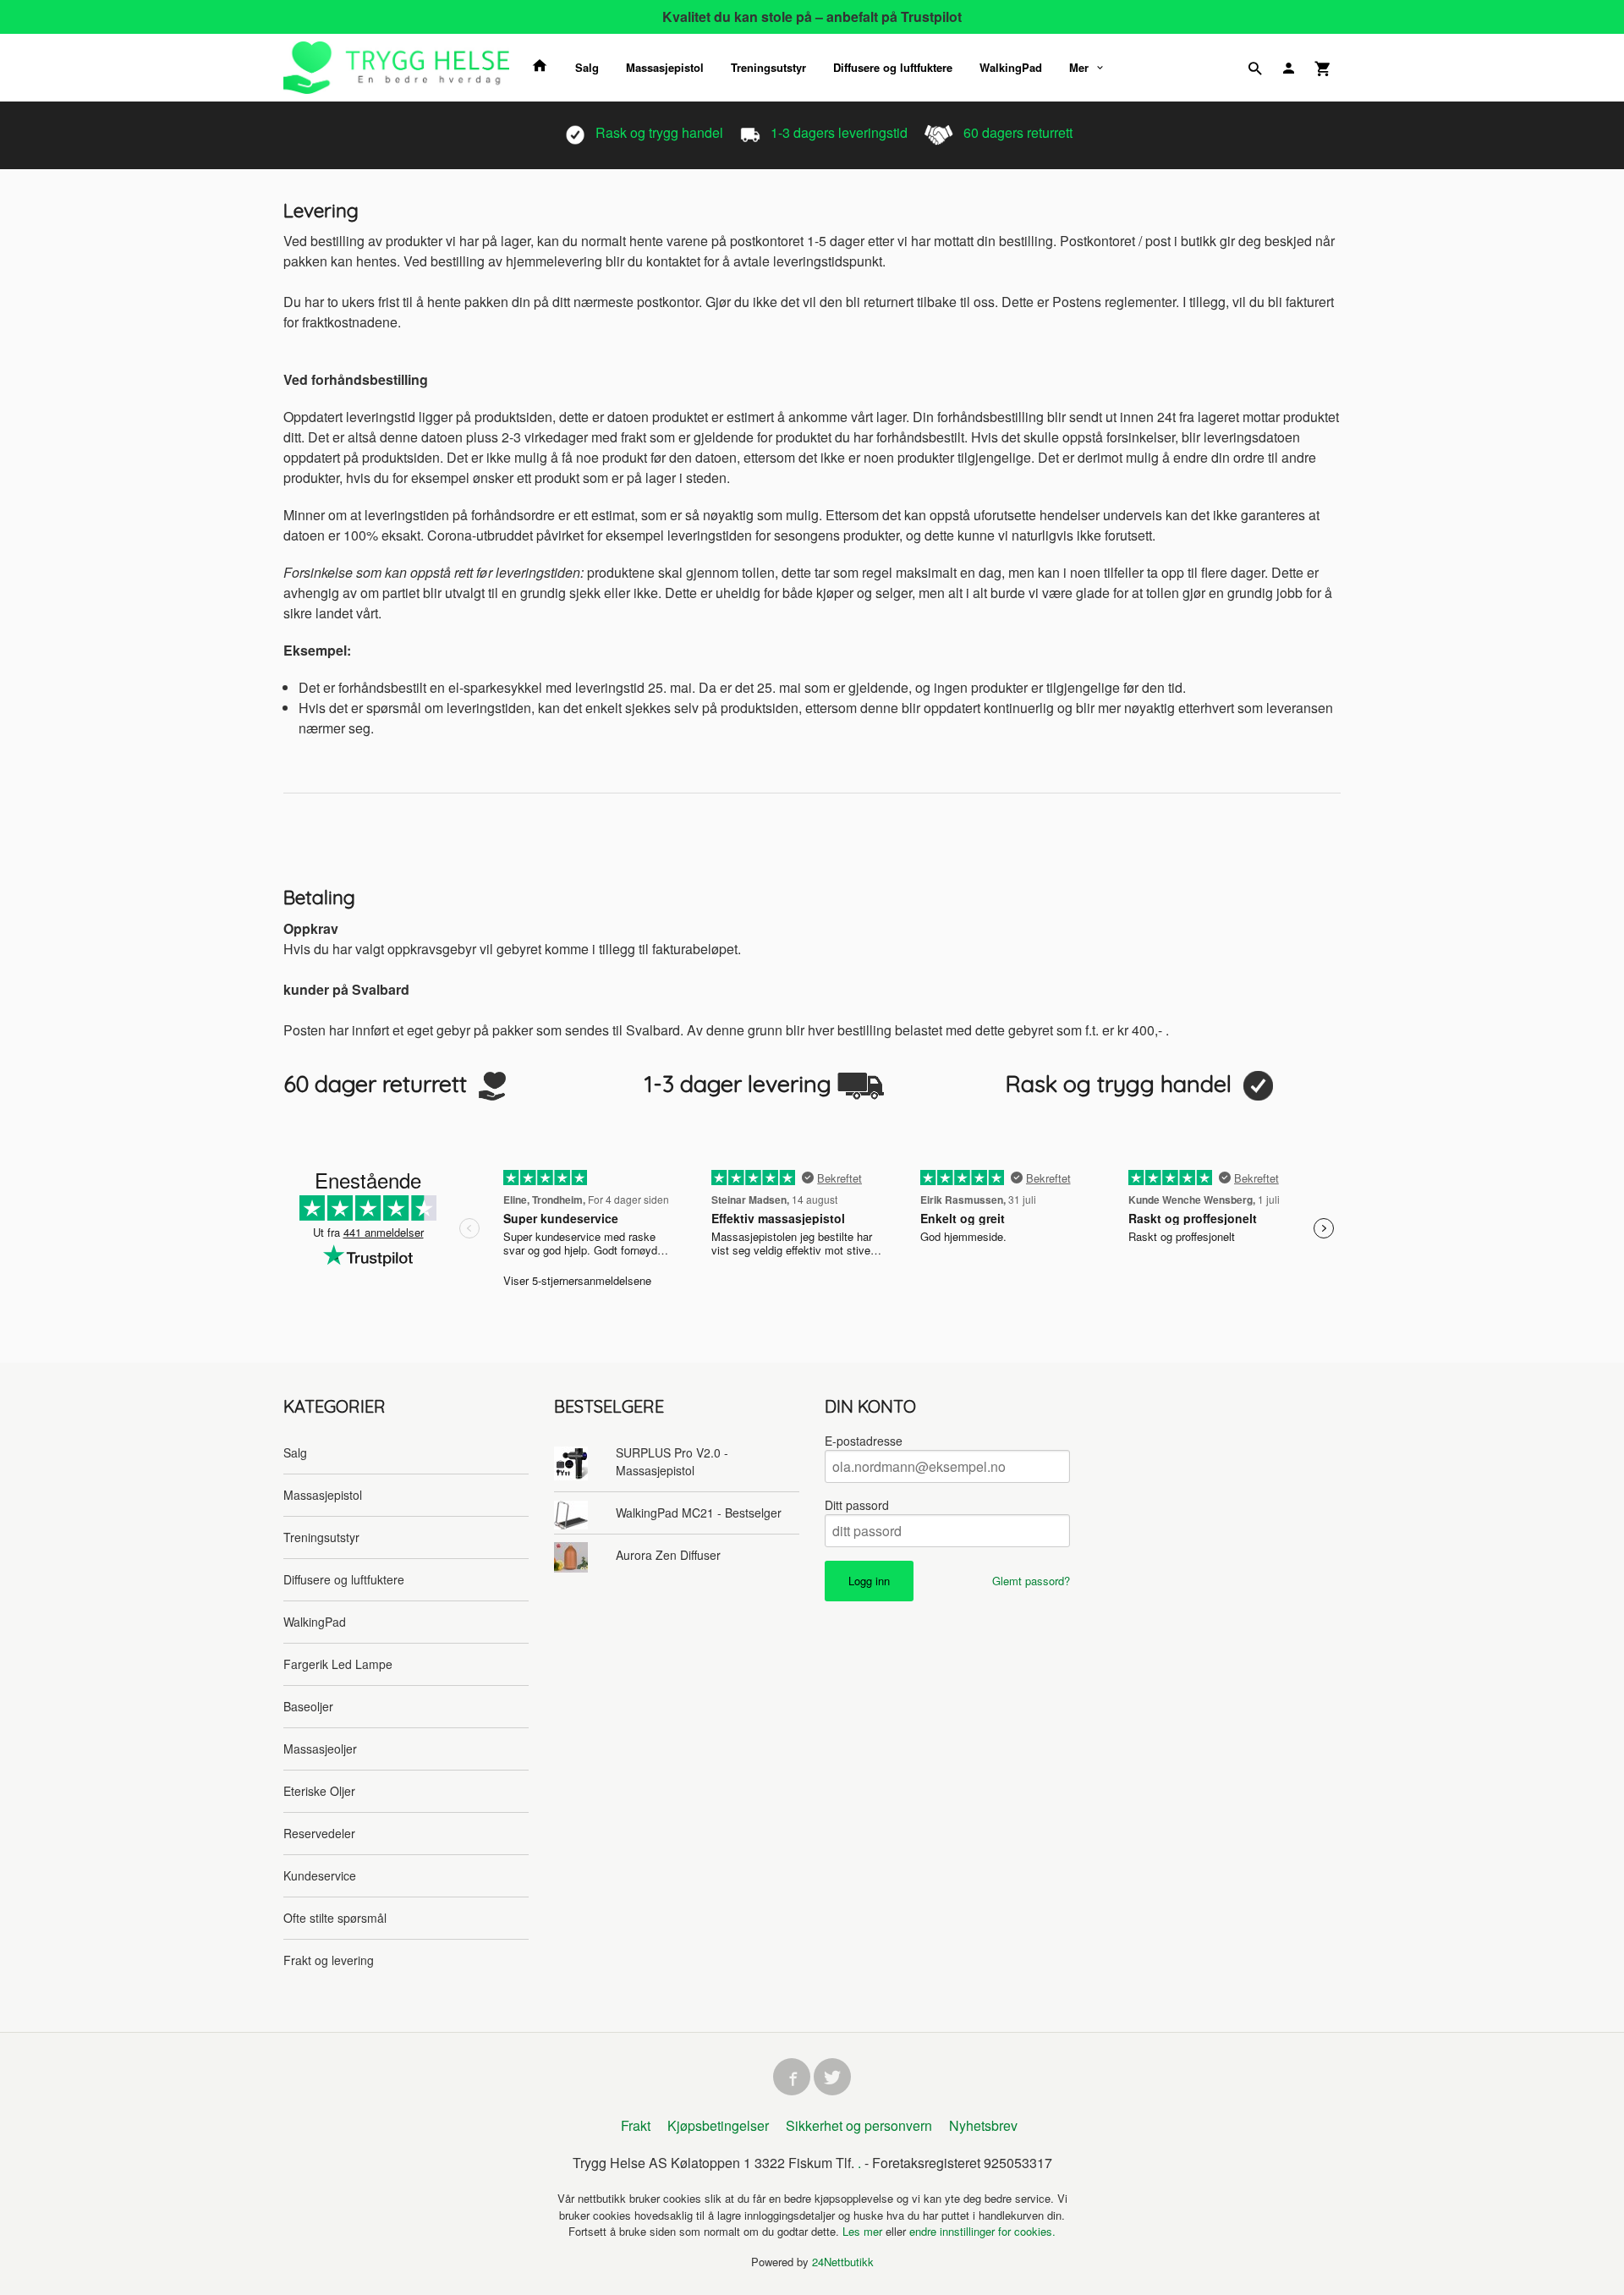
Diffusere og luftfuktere (893, 67)
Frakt (636, 2125)
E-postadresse (864, 1441)
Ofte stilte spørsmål (335, 1918)
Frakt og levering (329, 1960)
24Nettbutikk (843, 2262)
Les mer (864, 2231)
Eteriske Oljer (319, 1791)
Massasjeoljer (320, 1749)
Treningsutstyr (768, 67)
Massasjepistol (665, 67)
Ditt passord (857, 1505)
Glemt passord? (1031, 1581)
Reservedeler (319, 1833)
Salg (587, 67)
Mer (1079, 67)
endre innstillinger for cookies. (982, 2231)
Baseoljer (308, 1706)
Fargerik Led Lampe (338, 1664)
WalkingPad (1011, 67)
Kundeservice (320, 1875)
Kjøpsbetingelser (718, 2125)
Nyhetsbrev (983, 2125)
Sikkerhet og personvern (859, 2125)
